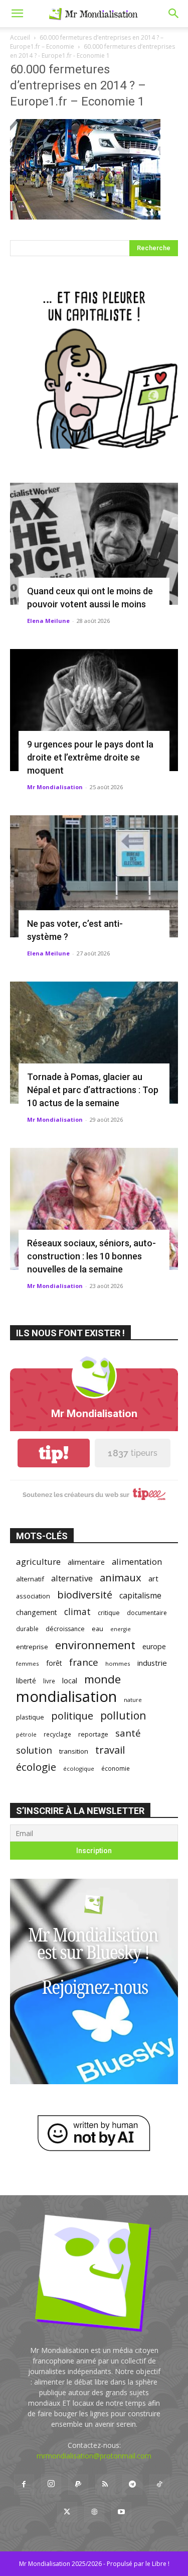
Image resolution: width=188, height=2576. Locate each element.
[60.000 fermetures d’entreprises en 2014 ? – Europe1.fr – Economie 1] (85, 217)
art (153, 1578)
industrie (152, 1663)
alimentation (137, 1562)
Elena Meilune (48, 621)
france (84, 1662)
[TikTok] (159, 2485)
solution (34, 1750)
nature (133, 1700)
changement (37, 1612)
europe (154, 1646)
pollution (123, 1715)
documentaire (147, 1613)
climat (77, 1612)
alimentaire (86, 1562)
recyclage (57, 1734)
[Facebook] (24, 2485)
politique (72, 1716)
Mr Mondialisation (55, 787)
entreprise (32, 1647)
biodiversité (85, 1595)
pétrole (26, 1734)
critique (109, 1613)
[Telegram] (132, 2485)
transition (74, 1751)
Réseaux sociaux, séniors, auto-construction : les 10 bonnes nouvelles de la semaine (91, 1256)
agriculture (38, 1562)
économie (116, 1768)
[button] (17, 14)
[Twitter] (67, 2512)
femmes (28, 1663)
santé (128, 1733)
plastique (30, 1717)
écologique (79, 1768)
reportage (93, 1734)
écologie (36, 1767)
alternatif (30, 1579)
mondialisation (66, 1697)
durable (27, 1629)
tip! (54, 1453)
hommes (118, 1663)
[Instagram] (51, 2484)
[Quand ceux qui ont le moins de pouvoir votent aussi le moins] (94, 544)
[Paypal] (78, 2485)
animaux (121, 1578)
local (70, 1680)
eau (98, 1629)
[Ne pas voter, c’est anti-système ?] (94, 876)
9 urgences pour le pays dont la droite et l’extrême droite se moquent (90, 757)
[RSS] (105, 2485)
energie (121, 1629)
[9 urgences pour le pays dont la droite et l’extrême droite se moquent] (94, 710)
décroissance (65, 1629)
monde (103, 1679)
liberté (26, 1681)
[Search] (174, 14)
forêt (54, 1663)
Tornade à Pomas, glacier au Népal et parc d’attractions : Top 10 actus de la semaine (93, 1090)
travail (110, 1750)
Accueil (20, 37)
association (33, 1596)
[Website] (94, 2512)
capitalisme (140, 1596)
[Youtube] (121, 2512)
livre (49, 1681)
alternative (72, 1578)
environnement (95, 1645)
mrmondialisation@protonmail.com (94, 2456)
